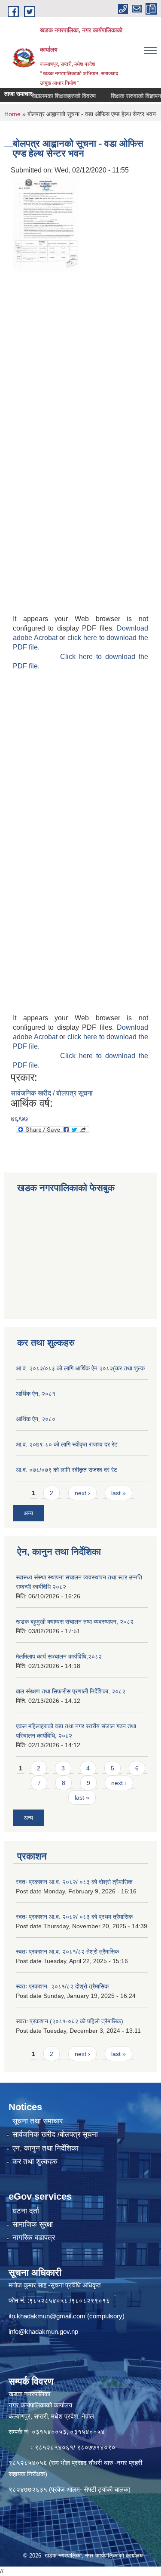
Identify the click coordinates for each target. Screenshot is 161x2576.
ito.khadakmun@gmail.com (47, 2316)
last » (118, 1493)
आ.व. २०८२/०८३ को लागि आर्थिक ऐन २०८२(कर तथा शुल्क (80, 1368)
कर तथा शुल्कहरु (35, 2162)
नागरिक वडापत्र (34, 2238)
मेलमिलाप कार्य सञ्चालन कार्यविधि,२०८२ (59, 1656)
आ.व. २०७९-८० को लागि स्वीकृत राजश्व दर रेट (67, 1444)
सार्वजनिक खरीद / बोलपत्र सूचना (52, 1093)
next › (82, 1493)
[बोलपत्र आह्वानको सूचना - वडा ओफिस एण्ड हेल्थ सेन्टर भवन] (46, 224)
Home (12, 114)
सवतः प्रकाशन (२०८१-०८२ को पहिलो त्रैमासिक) (70, 2021)
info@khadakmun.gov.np (43, 2331)
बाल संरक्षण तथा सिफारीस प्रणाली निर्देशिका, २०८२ (71, 1691)
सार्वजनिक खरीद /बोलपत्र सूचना (55, 2134)
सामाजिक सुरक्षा (33, 2224)
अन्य (28, 1513)
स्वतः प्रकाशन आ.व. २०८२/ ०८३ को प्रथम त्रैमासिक (74, 1917)
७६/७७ (19, 1119)
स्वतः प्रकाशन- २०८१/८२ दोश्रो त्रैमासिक (62, 1986)
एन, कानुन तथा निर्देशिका (46, 2148)
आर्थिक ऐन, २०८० (36, 1419)
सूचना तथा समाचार (38, 2121)
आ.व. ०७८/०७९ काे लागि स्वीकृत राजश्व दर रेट (67, 1470)
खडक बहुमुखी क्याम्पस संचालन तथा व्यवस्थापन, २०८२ (75, 1622)
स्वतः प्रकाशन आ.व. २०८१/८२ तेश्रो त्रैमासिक (67, 1951)
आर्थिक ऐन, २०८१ (36, 1394)
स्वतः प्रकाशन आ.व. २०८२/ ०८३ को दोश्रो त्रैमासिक (74, 1882)
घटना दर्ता (26, 2211)
